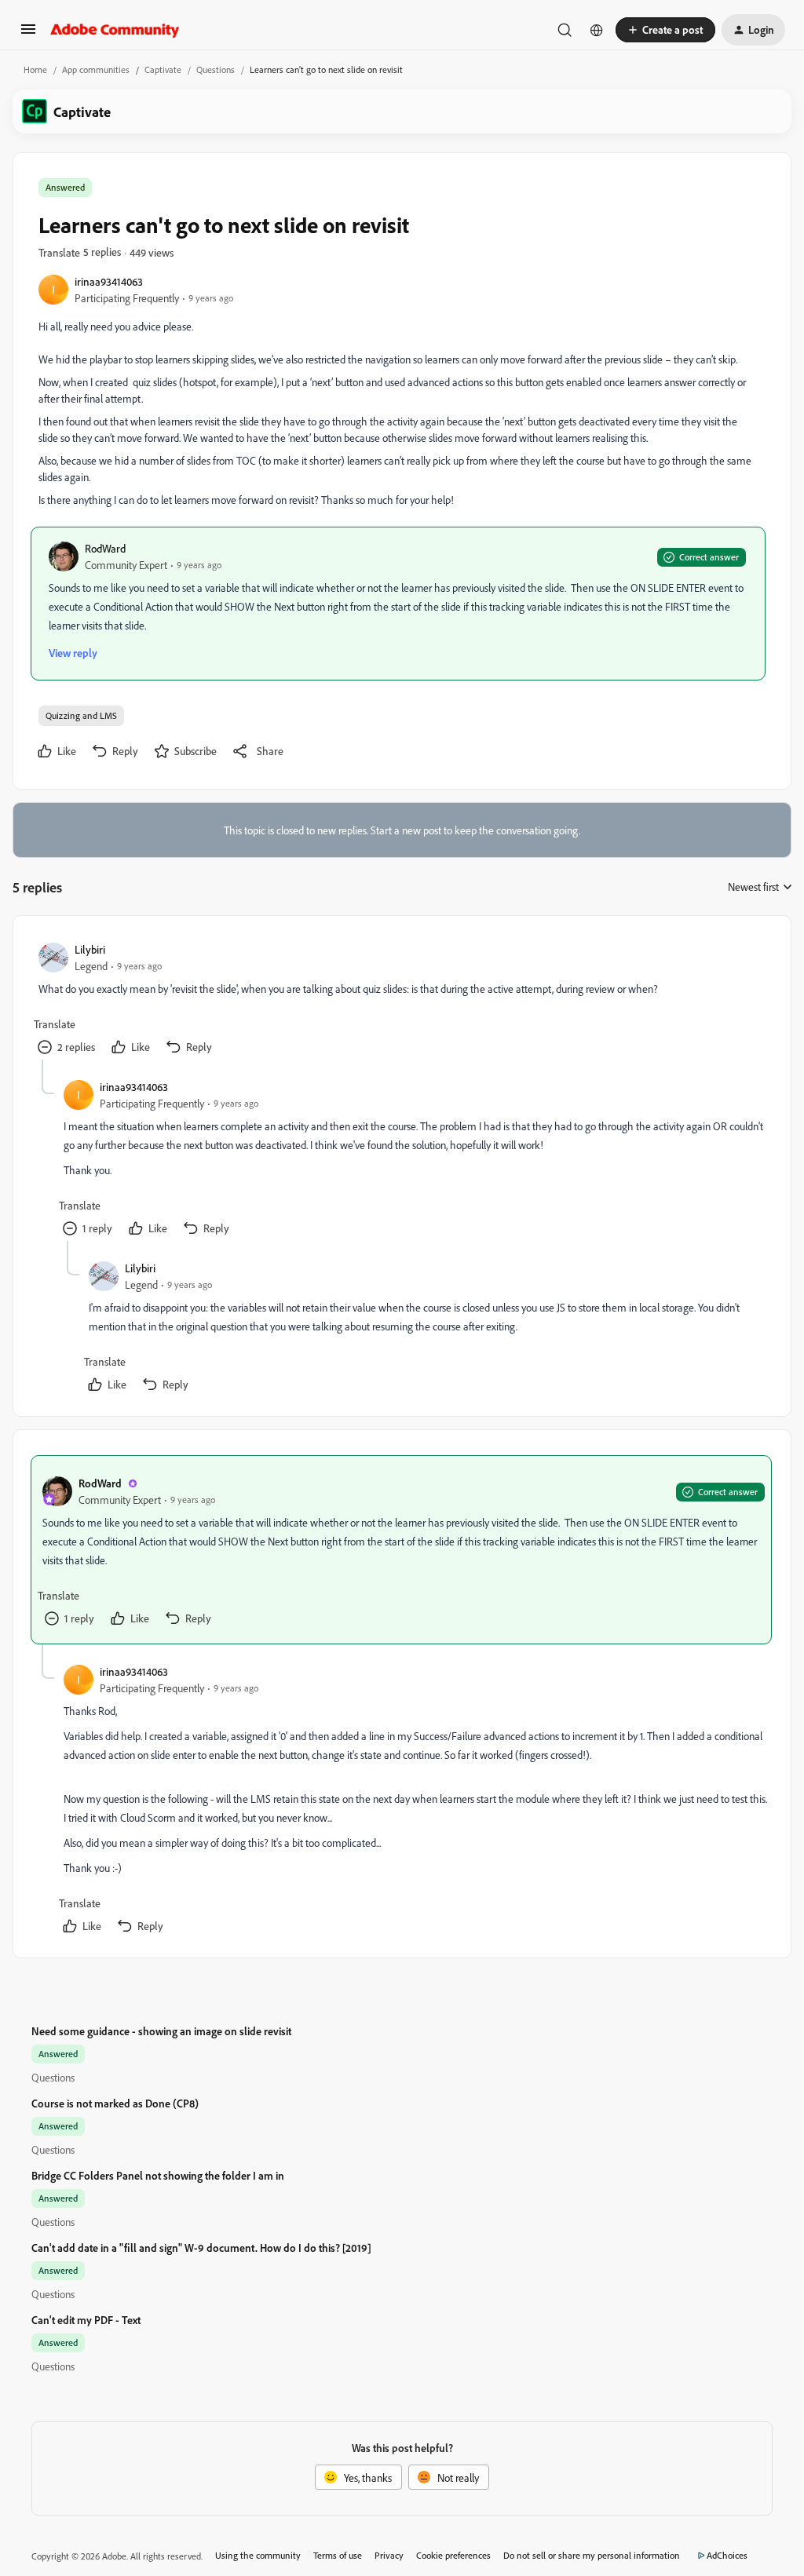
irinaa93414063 (109, 281)
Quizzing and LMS (81, 715)
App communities (96, 69)
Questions (216, 69)
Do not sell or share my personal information (592, 2555)
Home (35, 69)
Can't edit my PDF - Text (86, 2320)
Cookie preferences (453, 2555)
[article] (401, 1000)
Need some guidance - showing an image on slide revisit (161, 2031)
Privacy (389, 2555)
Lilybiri (90, 949)
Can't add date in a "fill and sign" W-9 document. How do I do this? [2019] (201, 2248)
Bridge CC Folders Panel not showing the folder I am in (158, 2175)
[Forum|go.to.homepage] (115, 30)
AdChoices (727, 2555)
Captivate (163, 69)
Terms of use (338, 2555)
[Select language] (597, 30)
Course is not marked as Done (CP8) (115, 2103)
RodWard (105, 548)
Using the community (258, 2555)
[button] (28, 34)
